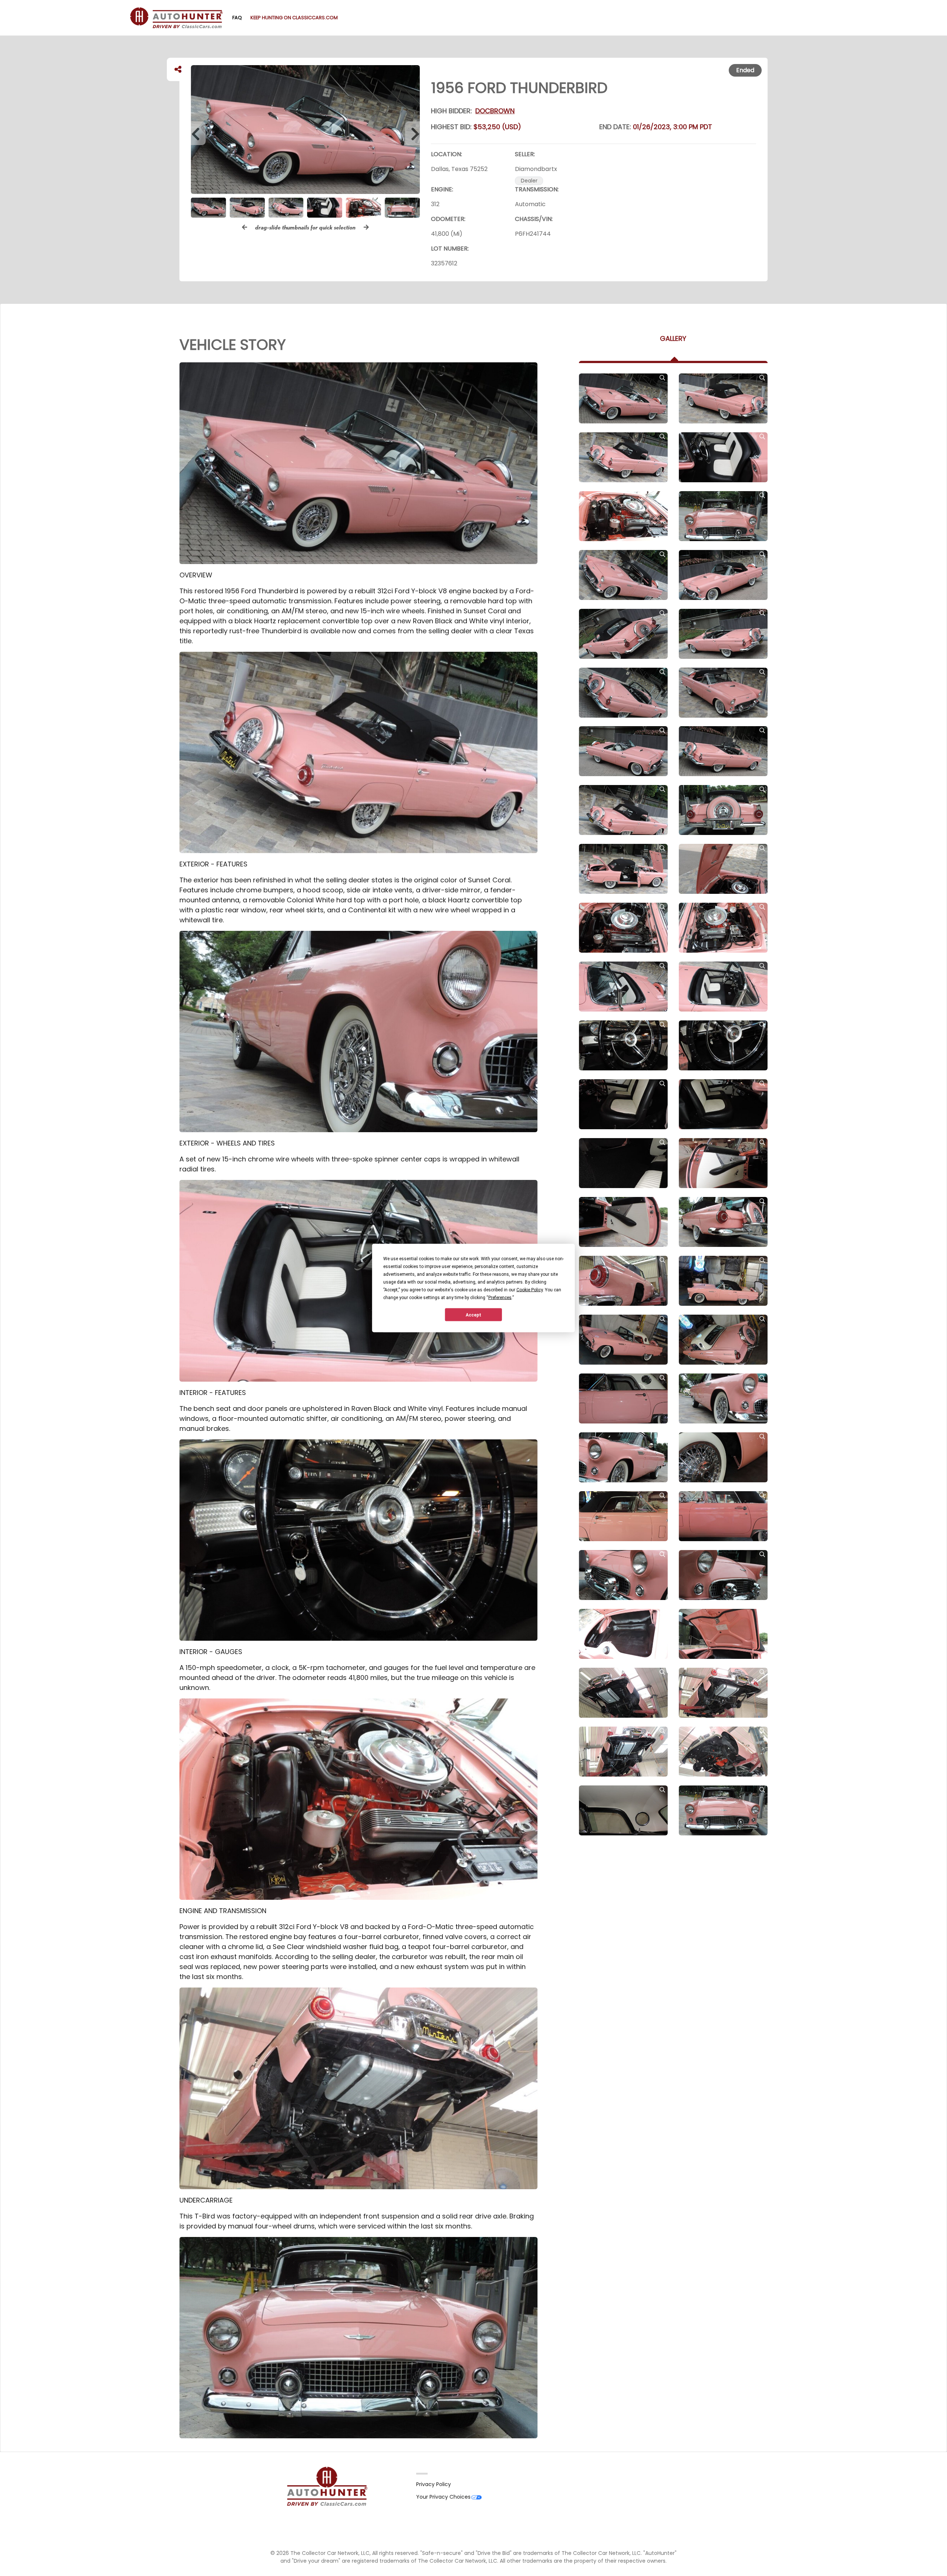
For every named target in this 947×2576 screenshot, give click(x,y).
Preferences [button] (500, 1298)
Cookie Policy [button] (530, 1290)
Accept (473, 1315)
